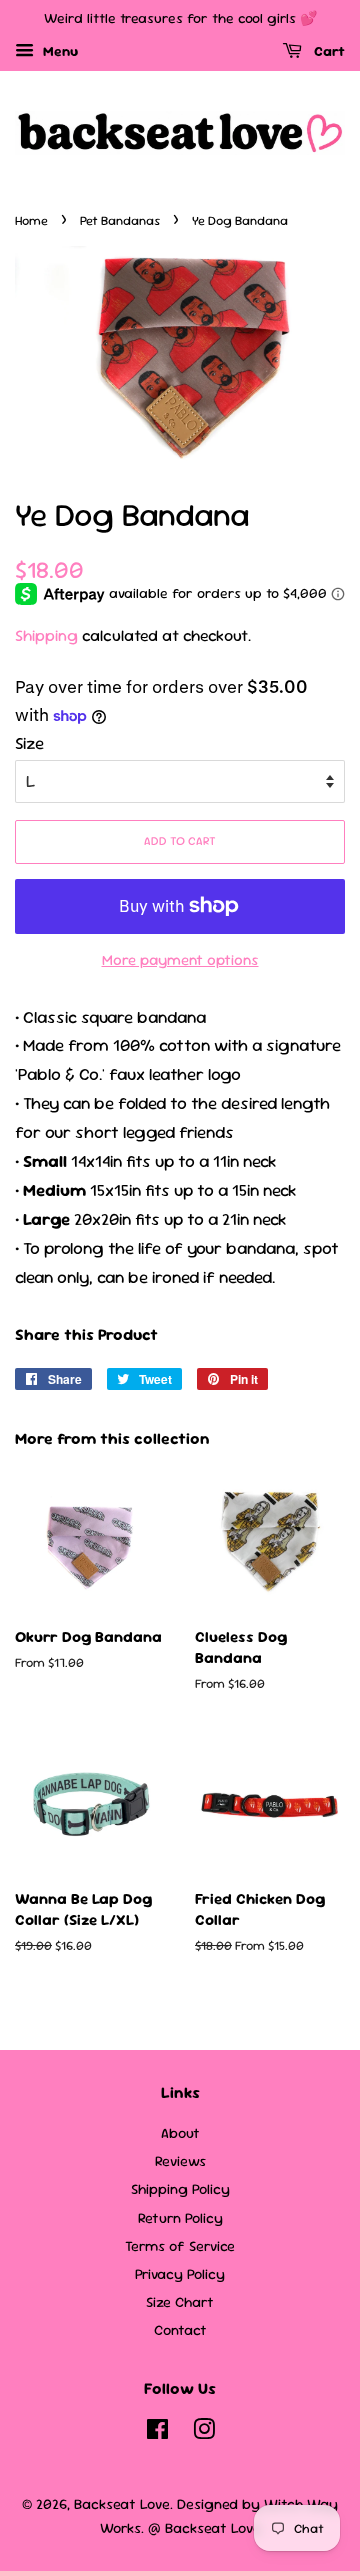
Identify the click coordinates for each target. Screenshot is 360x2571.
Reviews (180, 2161)
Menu (58, 51)
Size (29, 743)
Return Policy (180, 2218)
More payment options (180, 959)
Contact (180, 2330)
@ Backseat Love (204, 2528)
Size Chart (180, 2302)
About (180, 2133)
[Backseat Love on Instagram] (204, 2433)
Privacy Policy (180, 2274)
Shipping (46, 635)
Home (31, 220)
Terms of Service (180, 2246)
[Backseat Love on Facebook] (157, 2433)
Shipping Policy (180, 2189)
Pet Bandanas (120, 220)
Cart (327, 51)
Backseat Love (122, 2504)
